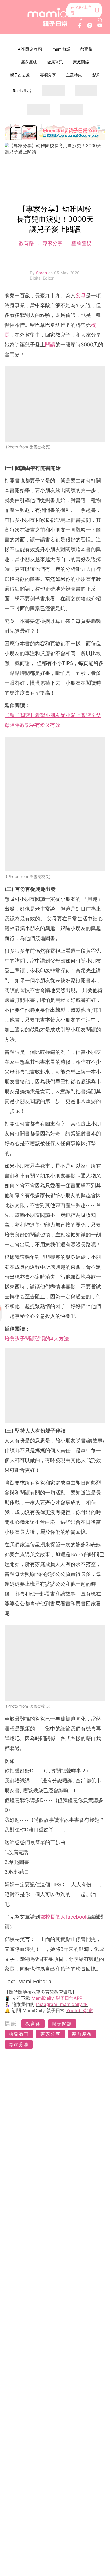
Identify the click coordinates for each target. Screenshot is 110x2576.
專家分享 (52, 243)
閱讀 (50, 345)
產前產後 (29, 62)
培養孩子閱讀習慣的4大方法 (37, 1339)
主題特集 (74, 75)
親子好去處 (20, 75)
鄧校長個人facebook (64, 1917)
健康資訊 (55, 62)
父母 (81, 295)
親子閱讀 (62, 2024)
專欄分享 (48, 75)
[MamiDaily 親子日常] (55, 17)
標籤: (12, 2024)
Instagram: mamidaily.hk (62, 2004)
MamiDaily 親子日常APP (57, 1998)
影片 (96, 75)
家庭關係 (81, 62)
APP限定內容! (30, 49)
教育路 (86, 49)
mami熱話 (61, 49)
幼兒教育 (19, 2034)
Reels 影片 (22, 91)
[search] (100, 20)
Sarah (42, 273)
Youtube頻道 (80, 2010)
